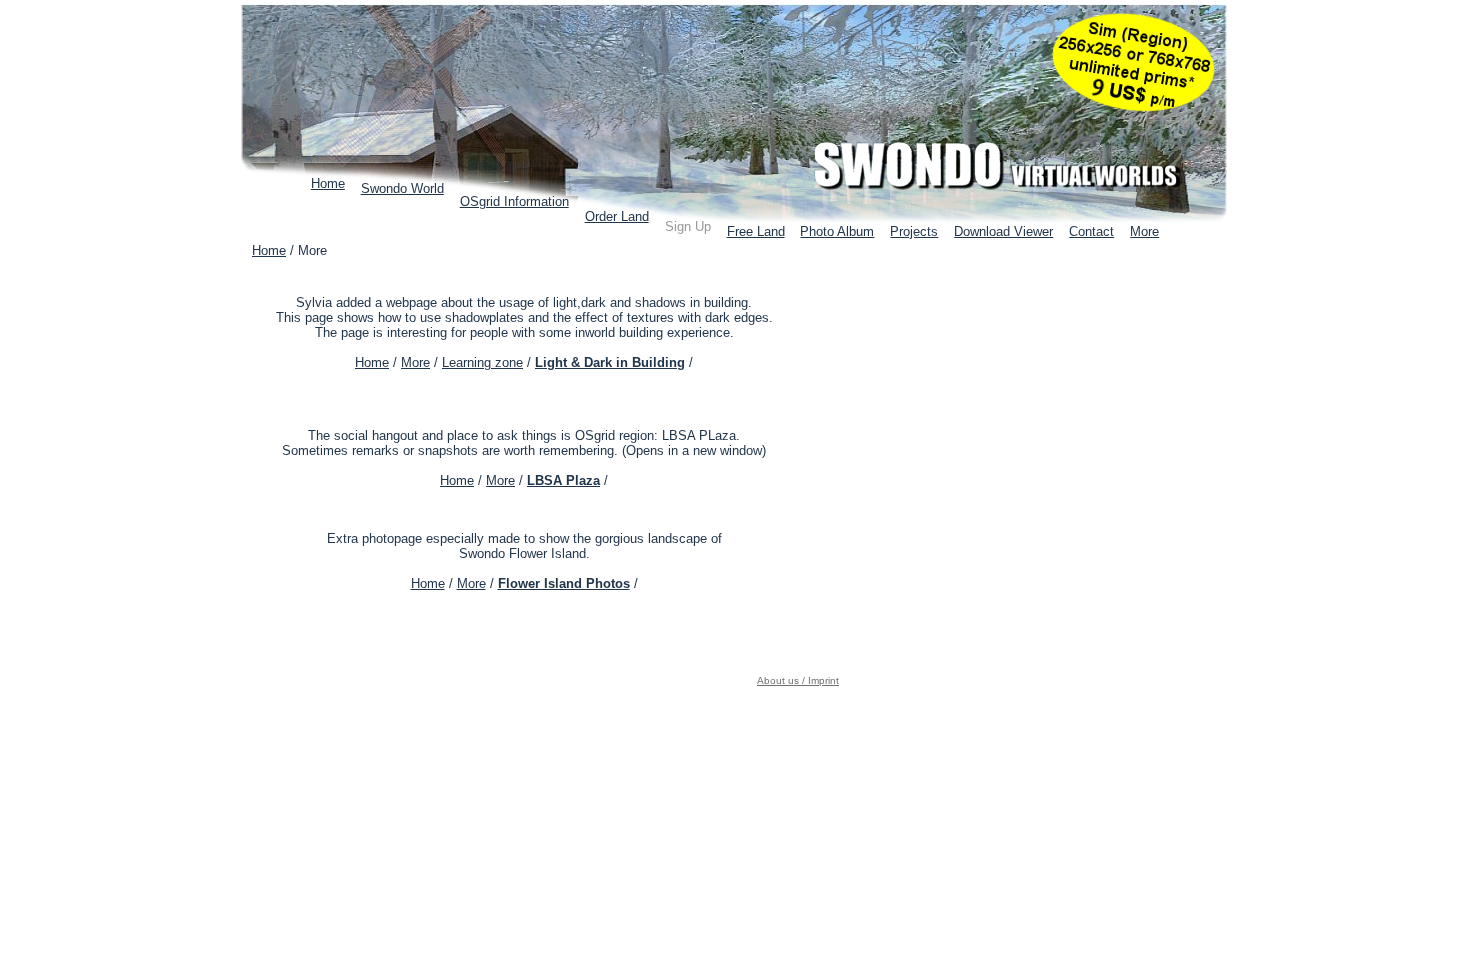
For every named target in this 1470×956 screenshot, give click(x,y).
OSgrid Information (514, 201)
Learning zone (482, 362)
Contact (1091, 231)
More (1144, 231)
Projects (914, 231)
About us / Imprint (798, 680)
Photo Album (837, 231)
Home (328, 183)
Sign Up (688, 226)
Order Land (617, 216)
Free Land (756, 231)
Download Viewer (1003, 231)
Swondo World (402, 188)
